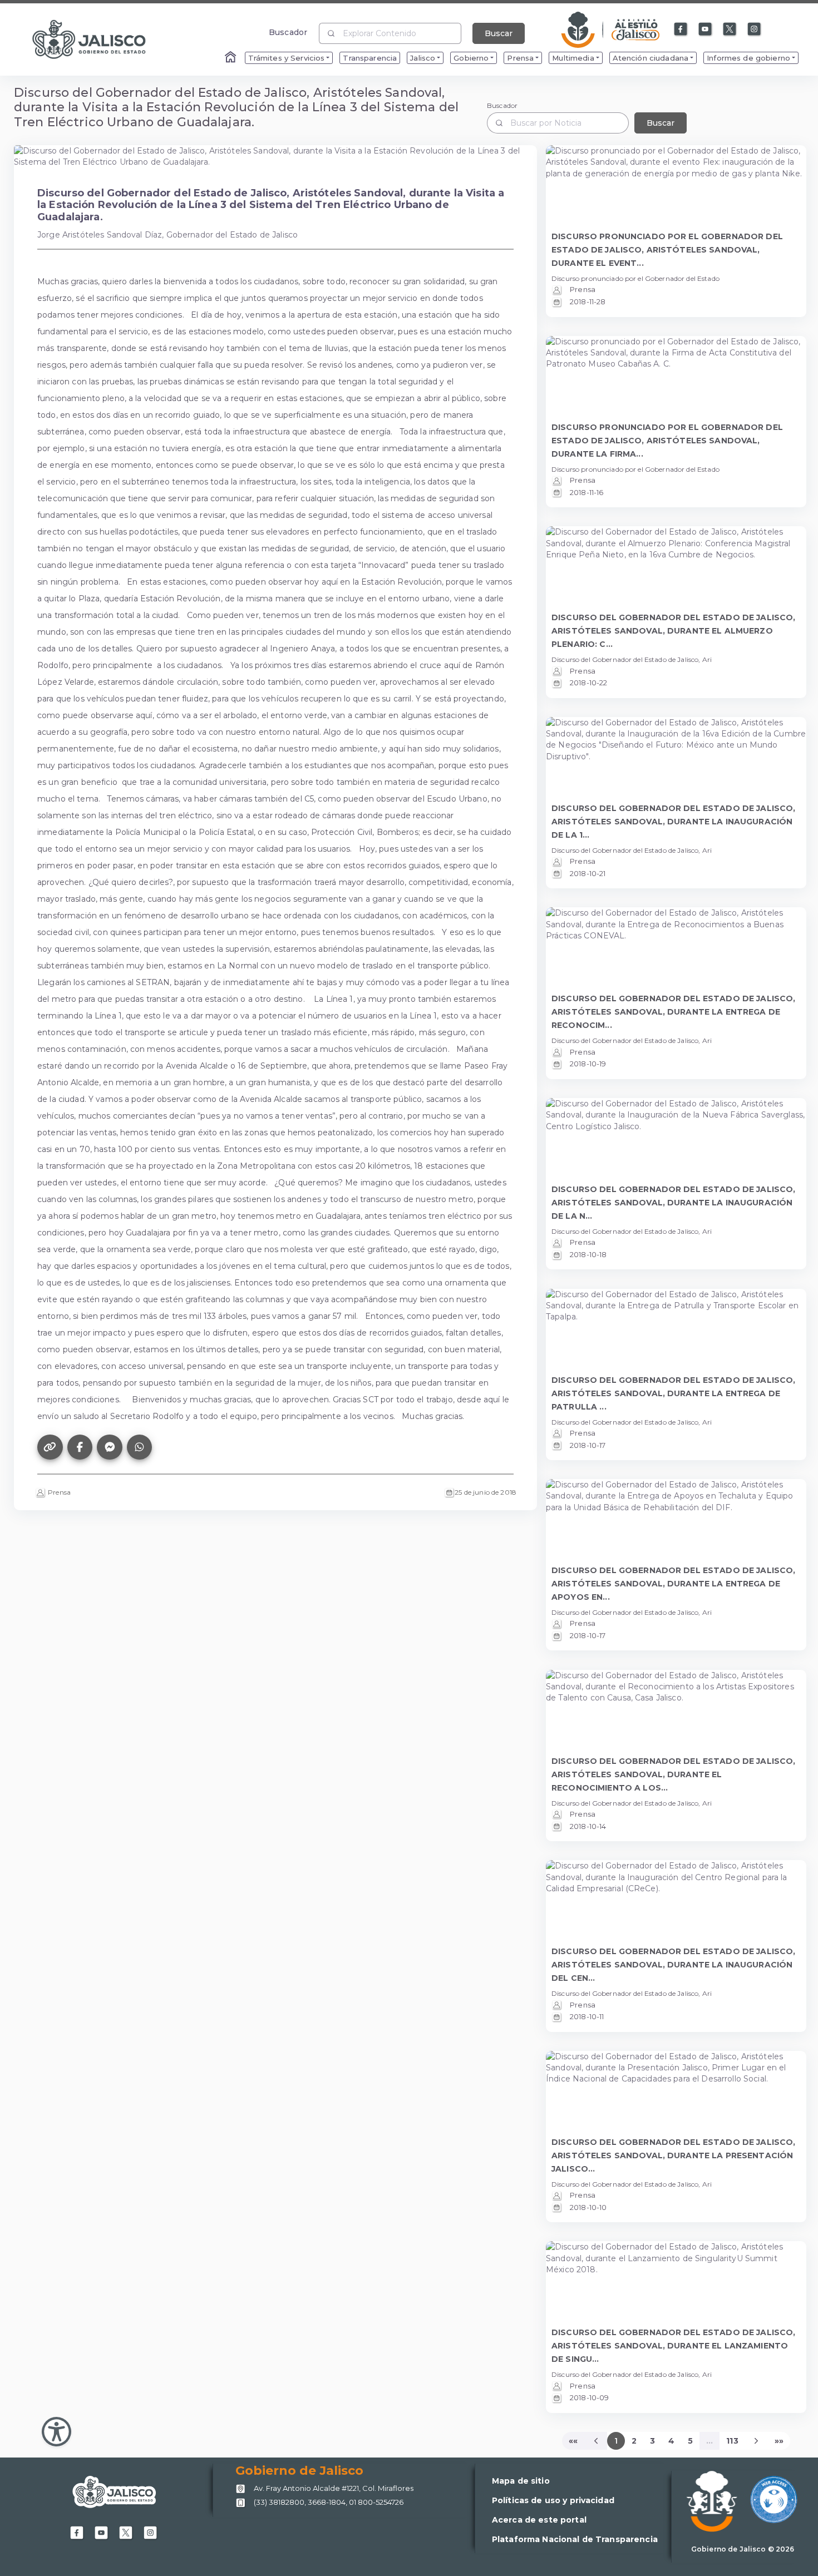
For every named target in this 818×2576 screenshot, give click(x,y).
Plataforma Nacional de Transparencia (575, 2539)
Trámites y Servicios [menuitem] (287, 58)
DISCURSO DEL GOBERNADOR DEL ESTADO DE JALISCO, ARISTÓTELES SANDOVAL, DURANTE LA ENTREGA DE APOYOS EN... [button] (673, 1584)
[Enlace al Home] (231, 58)
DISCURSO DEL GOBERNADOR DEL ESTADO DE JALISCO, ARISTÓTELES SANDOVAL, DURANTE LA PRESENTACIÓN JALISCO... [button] (673, 2155)
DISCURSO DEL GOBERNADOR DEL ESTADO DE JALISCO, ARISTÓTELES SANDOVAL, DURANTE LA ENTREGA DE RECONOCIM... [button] (673, 1012)
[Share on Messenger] (110, 1447)
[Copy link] (50, 1447)
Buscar (499, 33)
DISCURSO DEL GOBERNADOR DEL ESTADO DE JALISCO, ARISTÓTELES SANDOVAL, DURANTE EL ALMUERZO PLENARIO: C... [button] (673, 631)
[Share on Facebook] (80, 1447)
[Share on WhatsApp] (140, 1447)
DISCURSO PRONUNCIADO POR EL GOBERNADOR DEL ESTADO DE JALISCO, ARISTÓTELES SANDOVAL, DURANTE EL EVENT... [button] (667, 250)
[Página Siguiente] (757, 2441)
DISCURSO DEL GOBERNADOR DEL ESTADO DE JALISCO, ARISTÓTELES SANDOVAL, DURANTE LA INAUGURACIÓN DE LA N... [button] (673, 1203)
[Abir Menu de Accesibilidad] (56, 2432)
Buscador (288, 32)
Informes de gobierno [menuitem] (748, 58)
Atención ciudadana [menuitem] (651, 58)
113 (732, 2441)
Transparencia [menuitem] (370, 58)
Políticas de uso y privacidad (553, 2500)
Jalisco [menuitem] (423, 58)
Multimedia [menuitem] (573, 58)
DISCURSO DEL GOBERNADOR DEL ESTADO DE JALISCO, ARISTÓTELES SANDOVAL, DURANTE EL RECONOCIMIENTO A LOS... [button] (673, 1774)
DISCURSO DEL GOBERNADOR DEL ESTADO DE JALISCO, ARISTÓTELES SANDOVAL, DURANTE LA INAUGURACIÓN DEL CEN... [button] (673, 1965)
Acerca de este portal (539, 2520)
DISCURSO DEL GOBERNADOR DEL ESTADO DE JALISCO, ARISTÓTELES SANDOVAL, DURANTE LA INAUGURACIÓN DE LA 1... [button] (673, 822)
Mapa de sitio (521, 2481)
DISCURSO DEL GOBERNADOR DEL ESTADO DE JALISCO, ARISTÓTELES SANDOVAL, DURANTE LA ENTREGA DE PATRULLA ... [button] (673, 1393)
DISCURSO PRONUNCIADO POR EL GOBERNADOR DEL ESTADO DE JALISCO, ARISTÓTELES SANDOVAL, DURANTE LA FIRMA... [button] (667, 441)
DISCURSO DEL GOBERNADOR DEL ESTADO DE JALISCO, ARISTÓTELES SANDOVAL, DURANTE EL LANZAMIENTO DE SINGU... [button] (673, 2346)
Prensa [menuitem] (520, 58)
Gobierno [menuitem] (471, 58)
